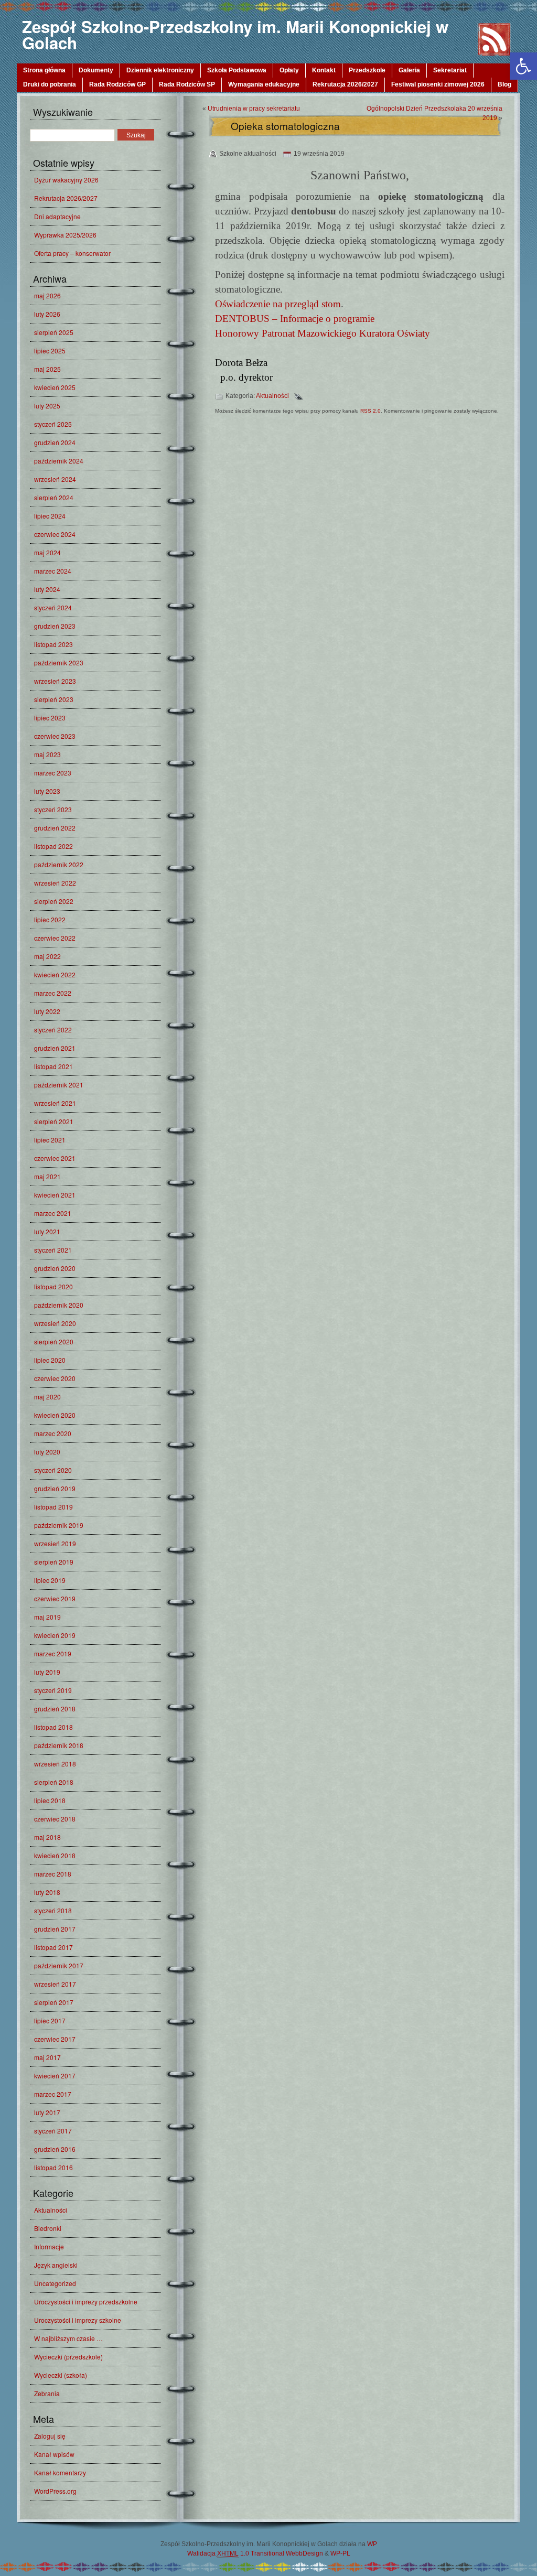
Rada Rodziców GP (117, 84)
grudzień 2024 (55, 442)
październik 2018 (59, 1745)
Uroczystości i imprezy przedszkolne (86, 2302)
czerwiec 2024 (55, 534)
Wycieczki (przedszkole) (68, 2357)
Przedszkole (367, 70)
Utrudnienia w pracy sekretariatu (254, 109)
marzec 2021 (53, 1213)
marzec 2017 (53, 2094)
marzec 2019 (53, 1653)
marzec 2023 (53, 773)
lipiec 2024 (50, 516)
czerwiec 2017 (55, 2039)
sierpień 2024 (54, 497)
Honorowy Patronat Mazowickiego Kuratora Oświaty (323, 333)
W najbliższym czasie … (68, 2338)
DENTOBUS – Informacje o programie (295, 319)
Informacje (49, 2246)
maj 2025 (47, 369)
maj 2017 (47, 2057)
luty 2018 (47, 1892)
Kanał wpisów (54, 2454)
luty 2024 (47, 589)
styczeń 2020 (53, 1470)
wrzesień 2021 (55, 1103)
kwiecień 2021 (55, 1195)
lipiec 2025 (50, 351)
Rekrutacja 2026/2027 (345, 84)
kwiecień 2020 (55, 1415)
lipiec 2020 (50, 1360)
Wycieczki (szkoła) (61, 2375)
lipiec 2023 (50, 718)
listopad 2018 (53, 1727)
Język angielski (56, 2265)
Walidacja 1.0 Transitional (236, 2553)
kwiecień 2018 (55, 1855)
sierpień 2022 (54, 901)
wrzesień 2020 (55, 1323)
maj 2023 (47, 754)
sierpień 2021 (54, 1121)
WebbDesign (304, 2553)
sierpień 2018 (54, 1782)
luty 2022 (47, 1011)
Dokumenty (96, 70)
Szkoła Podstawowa (237, 70)
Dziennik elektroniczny (160, 70)
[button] (523, 66)
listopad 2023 (53, 644)
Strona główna (44, 70)
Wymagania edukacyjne (264, 84)
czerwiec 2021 (55, 1158)
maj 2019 (47, 1617)
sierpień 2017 (54, 2002)
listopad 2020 (53, 1286)
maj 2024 (47, 552)
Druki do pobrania (50, 84)
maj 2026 (47, 295)
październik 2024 (59, 461)
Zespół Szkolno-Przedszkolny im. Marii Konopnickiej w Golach (235, 35)
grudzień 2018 (55, 1709)
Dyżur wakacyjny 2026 (66, 180)
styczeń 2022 (53, 1030)
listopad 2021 (53, 1066)
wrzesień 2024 (55, 479)
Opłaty (289, 70)
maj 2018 (47, 1837)
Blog (504, 84)
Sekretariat (450, 70)
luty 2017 (47, 2112)
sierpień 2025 (54, 332)
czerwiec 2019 (55, 1598)
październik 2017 (59, 1965)
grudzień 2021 (55, 1048)
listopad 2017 (53, 1947)
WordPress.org (55, 2491)
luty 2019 (47, 1672)
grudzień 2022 (55, 828)
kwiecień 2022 (55, 974)
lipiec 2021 (50, 1140)
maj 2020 (47, 1397)
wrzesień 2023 (55, 681)
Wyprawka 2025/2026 (65, 235)
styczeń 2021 (53, 1250)
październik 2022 (59, 864)
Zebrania (47, 2393)
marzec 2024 (53, 571)
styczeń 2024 (53, 607)
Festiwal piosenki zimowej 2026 (438, 84)
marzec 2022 (53, 993)
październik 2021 (59, 1085)
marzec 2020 (53, 1433)
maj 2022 (47, 956)
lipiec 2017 (50, 2020)
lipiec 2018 (50, 1800)
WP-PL (340, 2553)
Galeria (409, 70)
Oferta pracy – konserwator (72, 253)
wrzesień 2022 (55, 883)
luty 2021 (47, 1231)
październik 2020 (59, 1305)
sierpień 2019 (54, 1562)
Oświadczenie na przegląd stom (278, 304)
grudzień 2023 (55, 626)
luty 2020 (47, 1452)
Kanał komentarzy (60, 2472)
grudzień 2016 (55, 2149)
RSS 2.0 (370, 411)
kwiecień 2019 (55, 1635)
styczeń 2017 (53, 2131)
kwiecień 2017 (55, 2076)
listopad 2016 (53, 2167)
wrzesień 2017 (55, 1984)
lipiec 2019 (50, 1580)
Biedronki (48, 2228)
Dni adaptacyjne (57, 216)
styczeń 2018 (53, 1910)
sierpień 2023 (54, 699)
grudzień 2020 (55, 1268)
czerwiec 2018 (55, 1819)
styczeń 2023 (53, 809)
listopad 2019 (53, 1507)
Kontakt (324, 70)
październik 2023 (59, 662)
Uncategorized (55, 2283)
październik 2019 (59, 1525)
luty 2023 (47, 791)
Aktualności (51, 2210)
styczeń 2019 (53, 1690)
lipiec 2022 (50, 919)
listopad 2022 (53, 846)
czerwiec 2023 (55, 736)
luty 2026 (47, 314)
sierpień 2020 (54, 1341)
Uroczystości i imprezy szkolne (78, 2320)
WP (372, 2544)
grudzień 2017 (55, 1929)
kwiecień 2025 (55, 387)
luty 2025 (47, 406)
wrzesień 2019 (55, 1543)
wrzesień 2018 (55, 1764)
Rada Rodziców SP (187, 84)
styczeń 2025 (53, 424)
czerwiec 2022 (55, 938)
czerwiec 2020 (55, 1378)
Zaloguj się (50, 2436)
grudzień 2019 (55, 1488)
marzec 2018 (53, 1874)
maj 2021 (47, 1176)
